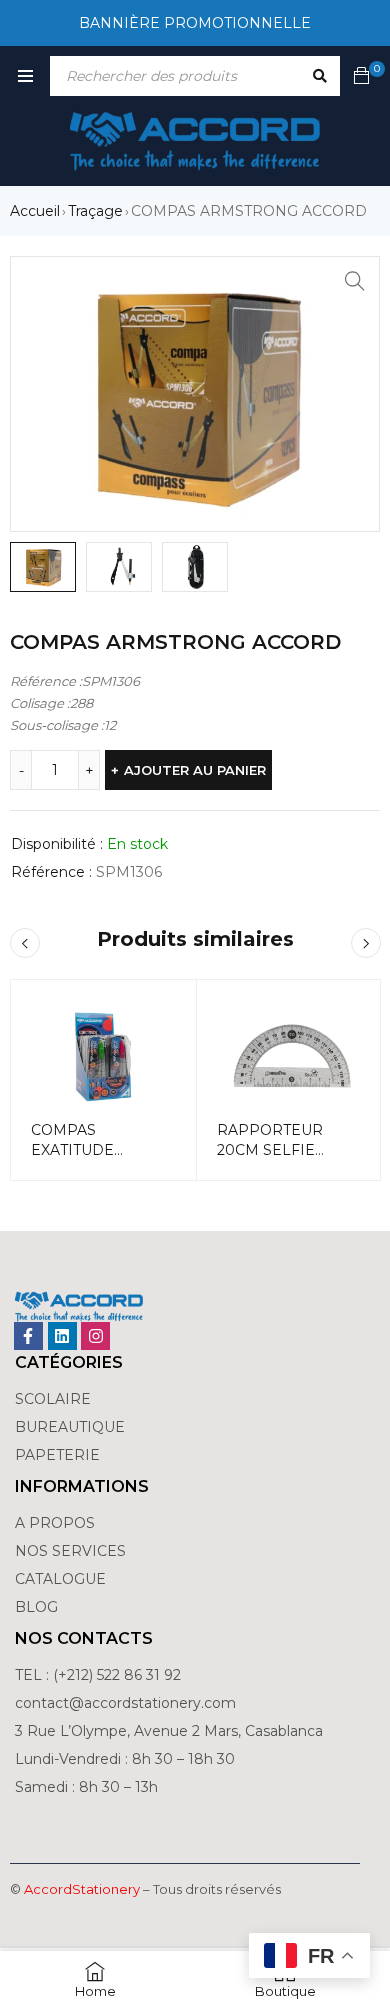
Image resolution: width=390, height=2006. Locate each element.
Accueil (35, 211)
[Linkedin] (62, 1336)
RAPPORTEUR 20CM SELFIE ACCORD (270, 1150)
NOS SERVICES (70, 1551)
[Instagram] (95, 1336)
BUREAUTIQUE (70, 1427)
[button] (355, 281)
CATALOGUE (60, 1579)
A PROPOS (55, 1523)
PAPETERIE (57, 1455)
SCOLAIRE (55, 1399)
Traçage (95, 211)
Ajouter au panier (195, 770)
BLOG (36, 1607)
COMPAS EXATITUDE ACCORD (72, 1150)
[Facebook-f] (28, 1336)
